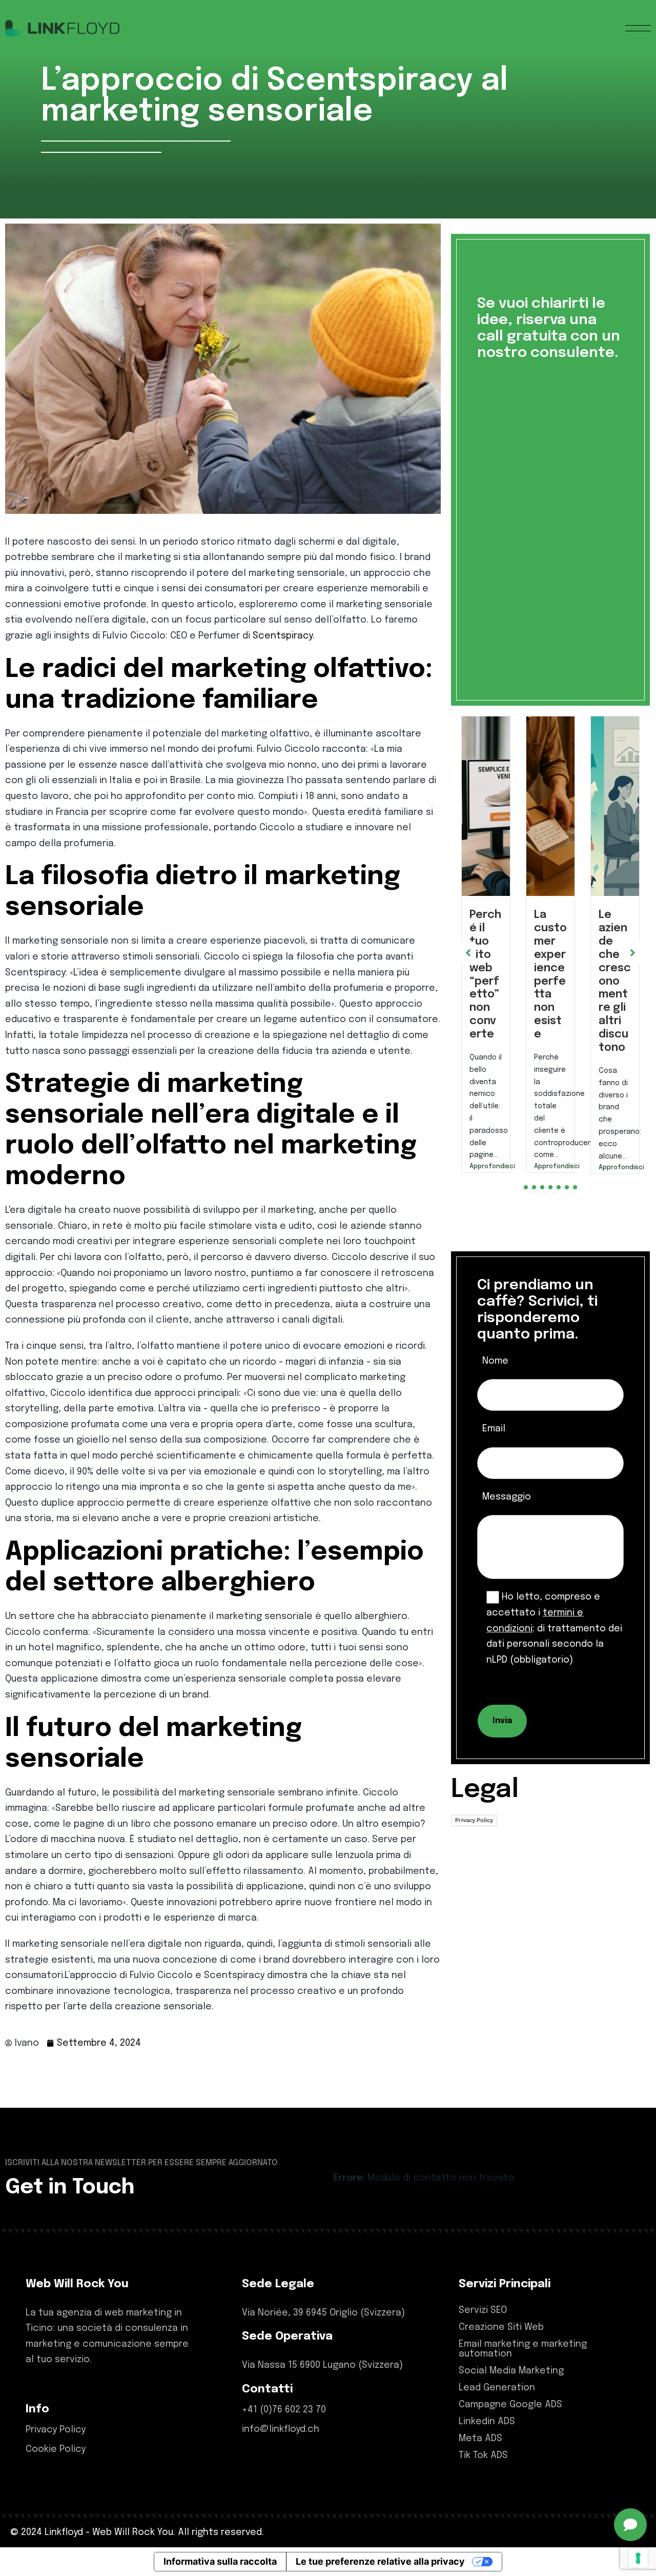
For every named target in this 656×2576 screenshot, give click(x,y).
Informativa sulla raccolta (220, 2561)
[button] (526, 1212)
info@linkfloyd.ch (281, 2429)
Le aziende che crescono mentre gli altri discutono (550, 981)
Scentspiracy (283, 636)
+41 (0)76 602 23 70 (284, 2410)
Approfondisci (486, 1167)
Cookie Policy (56, 2449)
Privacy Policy (474, 1845)
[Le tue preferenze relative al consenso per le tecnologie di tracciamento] (638, 2558)
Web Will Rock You (133, 2532)
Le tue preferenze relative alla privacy (380, 2561)
